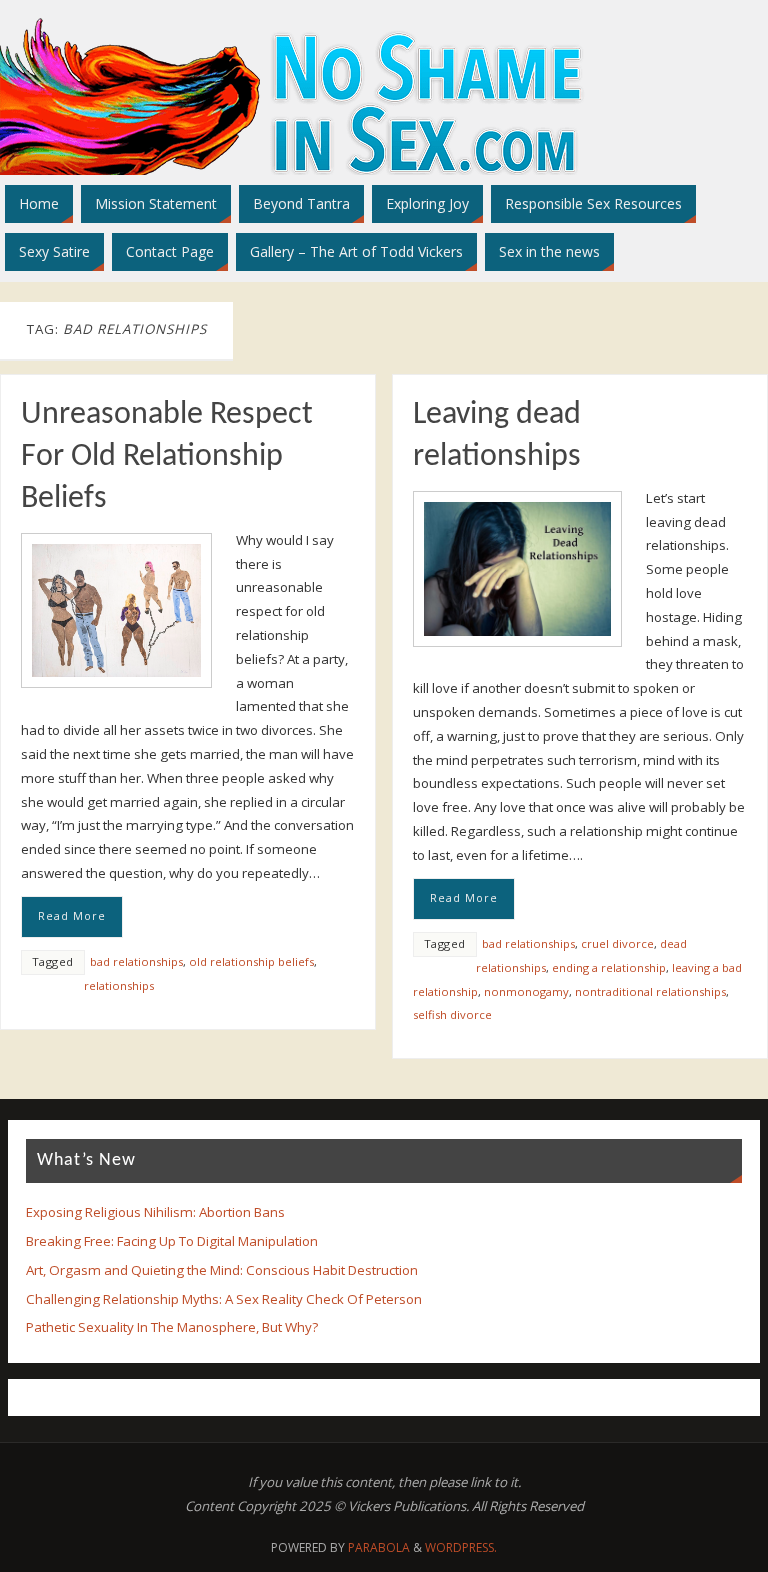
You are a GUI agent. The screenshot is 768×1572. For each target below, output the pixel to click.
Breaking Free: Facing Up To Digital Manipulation (172, 1241)
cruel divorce (617, 943)
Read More (72, 916)
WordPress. (461, 1547)
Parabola (379, 1547)
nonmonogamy (526, 991)
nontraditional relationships (650, 991)
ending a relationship (609, 967)
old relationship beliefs (251, 961)
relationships (119, 985)
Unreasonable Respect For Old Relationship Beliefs (167, 457)
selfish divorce (452, 1014)
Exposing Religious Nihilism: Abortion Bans (155, 1212)
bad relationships (136, 961)
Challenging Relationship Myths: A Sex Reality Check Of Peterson (224, 1299)
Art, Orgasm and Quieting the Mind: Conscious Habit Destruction (222, 1270)
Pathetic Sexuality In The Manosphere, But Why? (172, 1327)
